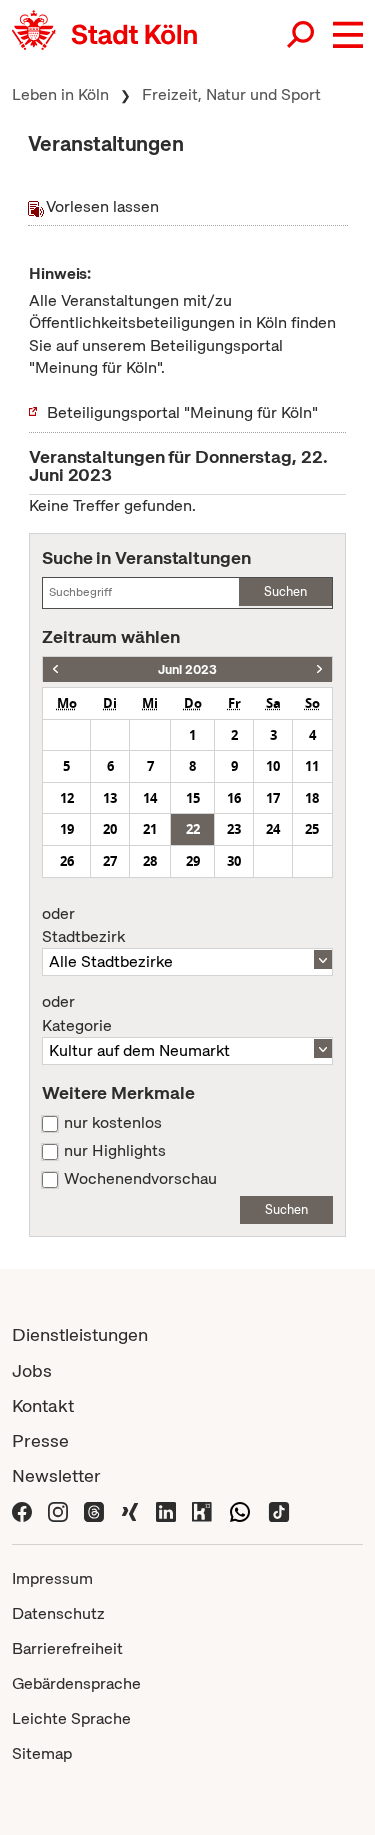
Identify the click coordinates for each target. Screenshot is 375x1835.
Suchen (285, 591)
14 (150, 798)
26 (67, 861)
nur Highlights (115, 1151)
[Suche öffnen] (302, 35)
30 (234, 861)
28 (150, 861)
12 (67, 798)
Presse (40, 1440)
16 (234, 798)
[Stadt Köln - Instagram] (58, 1510)
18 (312, 798)
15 (193, 798)
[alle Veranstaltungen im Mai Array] (55, 669)
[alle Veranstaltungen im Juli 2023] (319, 669)
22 (193, 829)
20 (110, 829)
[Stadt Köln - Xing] (130, 1510)
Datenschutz (58, 1613)
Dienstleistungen (80, 1334)
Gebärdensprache (76, 1683)
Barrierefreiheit (67, 1648)
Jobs (32, 1370)
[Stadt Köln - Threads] (94, 1510)
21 (150, 829)
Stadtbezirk (83, 926)
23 (234, 829)
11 (312, 766)
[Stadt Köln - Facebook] (22, 1510)
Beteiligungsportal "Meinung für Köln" (182, 412)
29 (193, 861)
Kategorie (77, 1014)
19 (67, 829)
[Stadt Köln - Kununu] (202, 1510)
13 (110, 798)
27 (110, 861)
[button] (348, 35)
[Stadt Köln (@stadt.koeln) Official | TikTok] (279, 1510)
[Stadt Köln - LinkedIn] (166, 1510)
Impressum (52, 1578)
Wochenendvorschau (140, 1179)
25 (312, 829)
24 (273, 829)
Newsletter (56, 1475)
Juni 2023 (187, 669)
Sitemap (42, 1753)
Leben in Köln (60, 94)
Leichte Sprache (71, 1718)
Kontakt (43, 1405)
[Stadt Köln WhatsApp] (240, 1510)
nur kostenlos (113, 1123)
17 (273, 798)
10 (273, 766)
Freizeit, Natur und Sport (231, 94)
